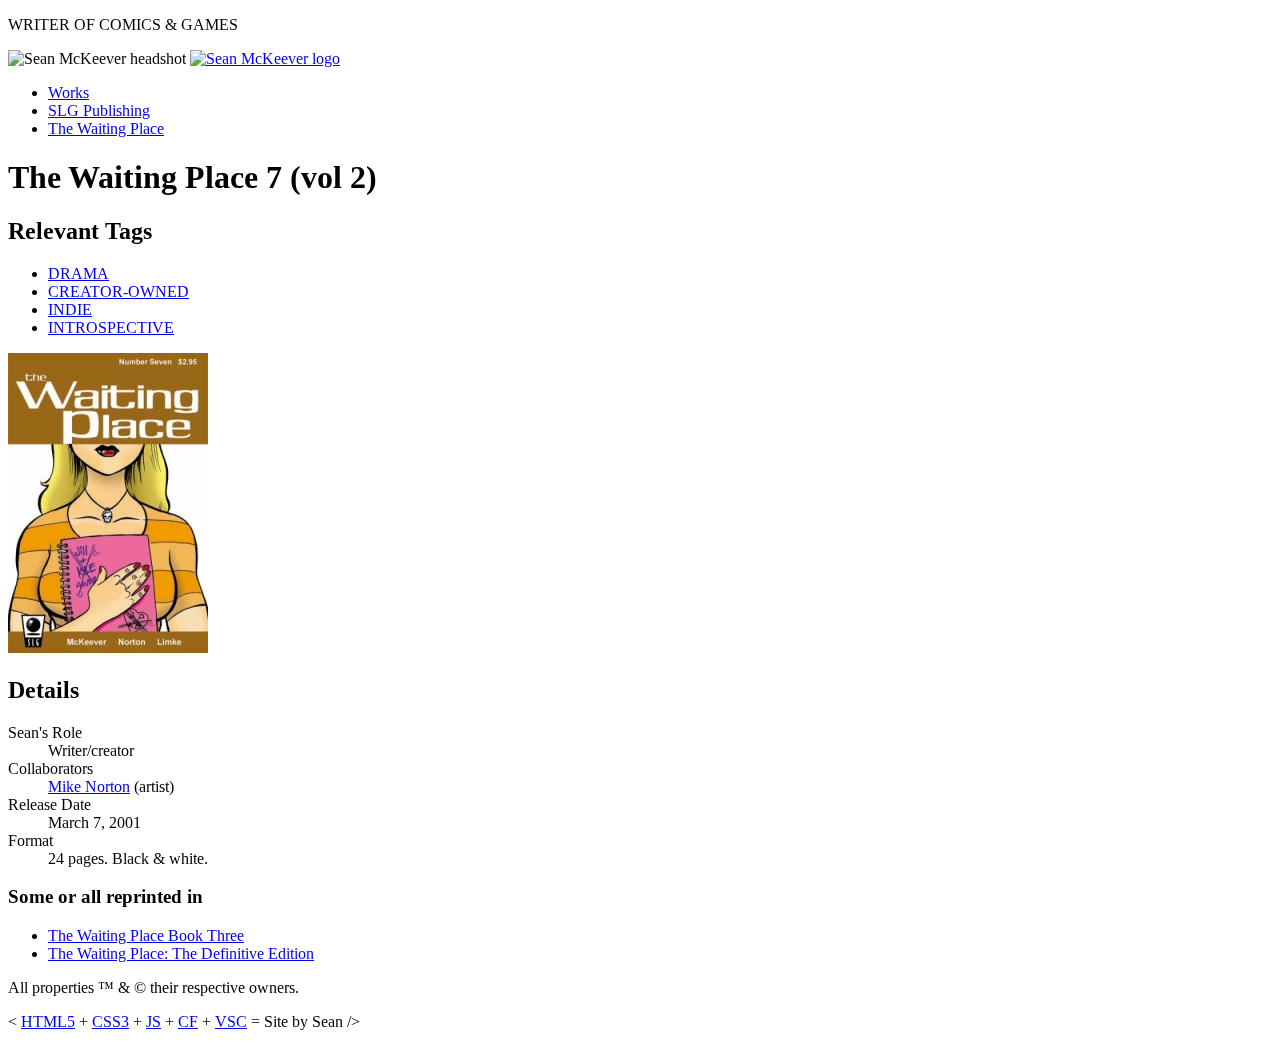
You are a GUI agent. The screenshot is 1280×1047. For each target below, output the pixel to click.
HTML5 (48, 1021)
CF (188, 1021)
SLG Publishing (99, 110)
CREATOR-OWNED (118, 291)
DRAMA (78, 273)
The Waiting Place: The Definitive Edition (181, 953)
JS (153, 1021)
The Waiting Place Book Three (146, 935)
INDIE (70, 309)
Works (68, 92)
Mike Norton (89, 786)
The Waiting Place (106, 128)
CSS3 (110, 1021)
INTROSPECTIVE (111, 327)
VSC (231, 1021)
